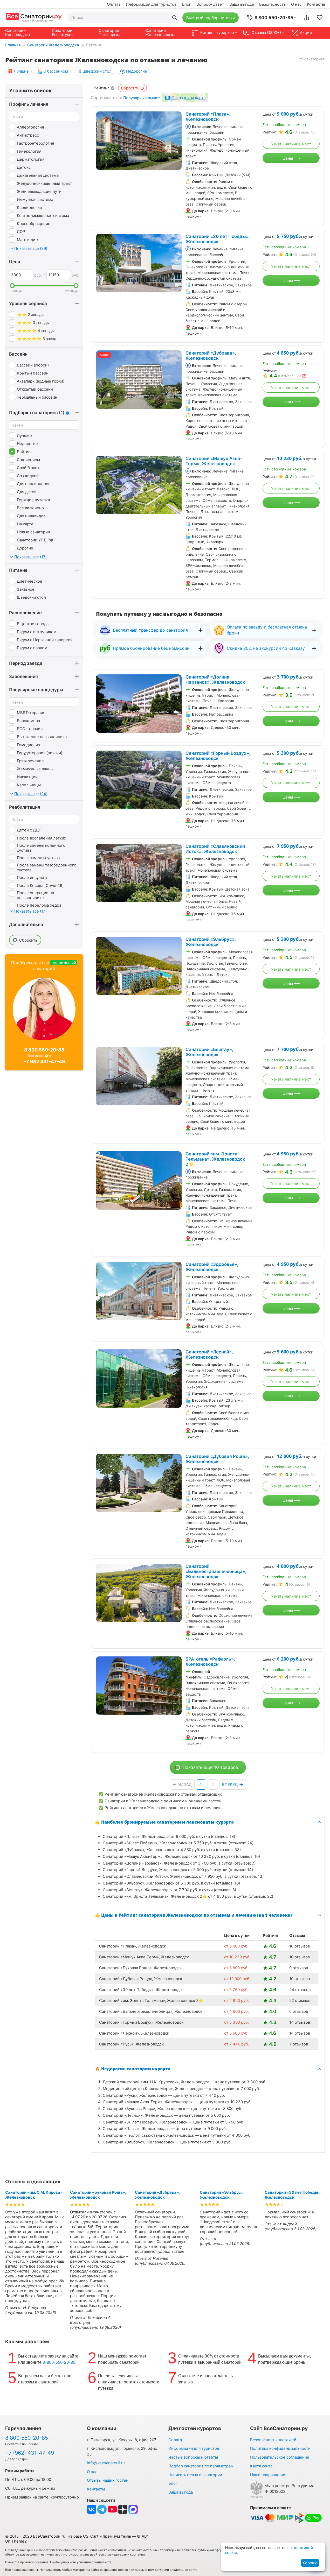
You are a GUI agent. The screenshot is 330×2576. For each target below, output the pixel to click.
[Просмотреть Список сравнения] (307, 18)
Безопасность (272, 4)
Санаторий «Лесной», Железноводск (209, 1354)
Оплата (114, 4)
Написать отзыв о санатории (195, 2475)
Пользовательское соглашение (280, 2457)
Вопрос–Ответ (210, 4)
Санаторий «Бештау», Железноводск (209, 1052)
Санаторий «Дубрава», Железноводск (211, 356)
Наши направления (268, 2475)
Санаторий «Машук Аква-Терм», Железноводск (214, 461)
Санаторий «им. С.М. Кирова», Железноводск (34, 2195)
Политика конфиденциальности (280, 2448)
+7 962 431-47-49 (44, 1061)
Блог (186, 4)
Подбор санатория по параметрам (201, 2466)
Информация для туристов (151, 4)
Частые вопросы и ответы (193, 2457)
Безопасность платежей (273, 2440)
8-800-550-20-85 (59, 2362)
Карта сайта (261, 2466)
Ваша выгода (242, 4)
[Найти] (175, 18)
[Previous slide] (103, 141)
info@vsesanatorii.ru (106, 2463)
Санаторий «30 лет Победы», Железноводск (218, 239)
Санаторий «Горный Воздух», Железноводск (218, 756)
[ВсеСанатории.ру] (34, 17)
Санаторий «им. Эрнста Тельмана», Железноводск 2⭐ (215, 1159)
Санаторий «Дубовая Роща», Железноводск (217, 1459)
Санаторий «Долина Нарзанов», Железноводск (215, 680)
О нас (296, 4)
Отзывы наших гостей (108, 2480)
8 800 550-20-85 (44, 1050)
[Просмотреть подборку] (320, 18)
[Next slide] (175, 141)
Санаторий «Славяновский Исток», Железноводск (215, 849)
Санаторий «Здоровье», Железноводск (212, 1267)
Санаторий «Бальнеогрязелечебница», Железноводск (216, 1571)
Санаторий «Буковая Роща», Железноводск (98, 2195)
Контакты (316, 4)
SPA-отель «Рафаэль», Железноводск (210, 1662)
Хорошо (310, 2563)
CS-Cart (91, 2536)
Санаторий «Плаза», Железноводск (208, 117)
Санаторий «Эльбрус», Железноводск (211, 942)
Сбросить (130, 88)
